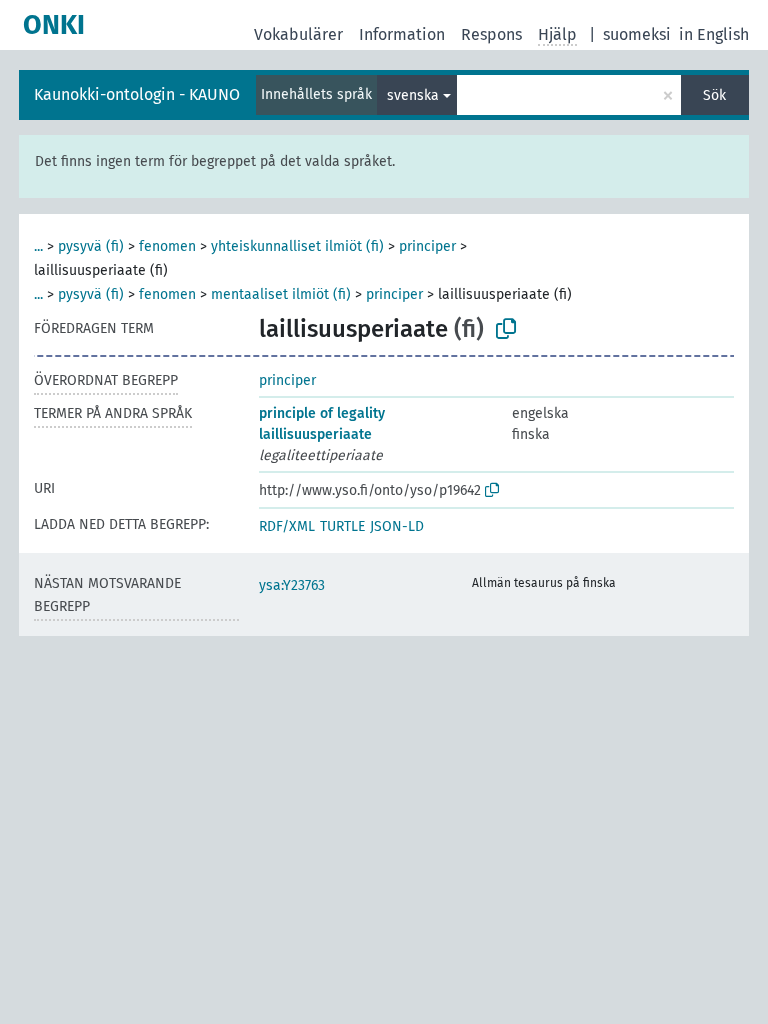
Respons (491, 34)
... (38, 246)
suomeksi (637, 34)
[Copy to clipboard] (506, 329)
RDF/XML (287, 526)
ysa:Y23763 (292, 585)
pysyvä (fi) (91, 246)
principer (427, 246)
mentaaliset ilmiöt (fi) (281, 294)
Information (402, 34)
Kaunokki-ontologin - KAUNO (137, 94)
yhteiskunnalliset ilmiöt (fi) (297, 246)
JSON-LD (397, 526)
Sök (714, 95)
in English (714, 34)
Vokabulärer (298, 34)
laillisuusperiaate (315, 434)
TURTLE (342, 526)
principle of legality (322, 413)
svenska (413, 95)
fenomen (167, 246)
